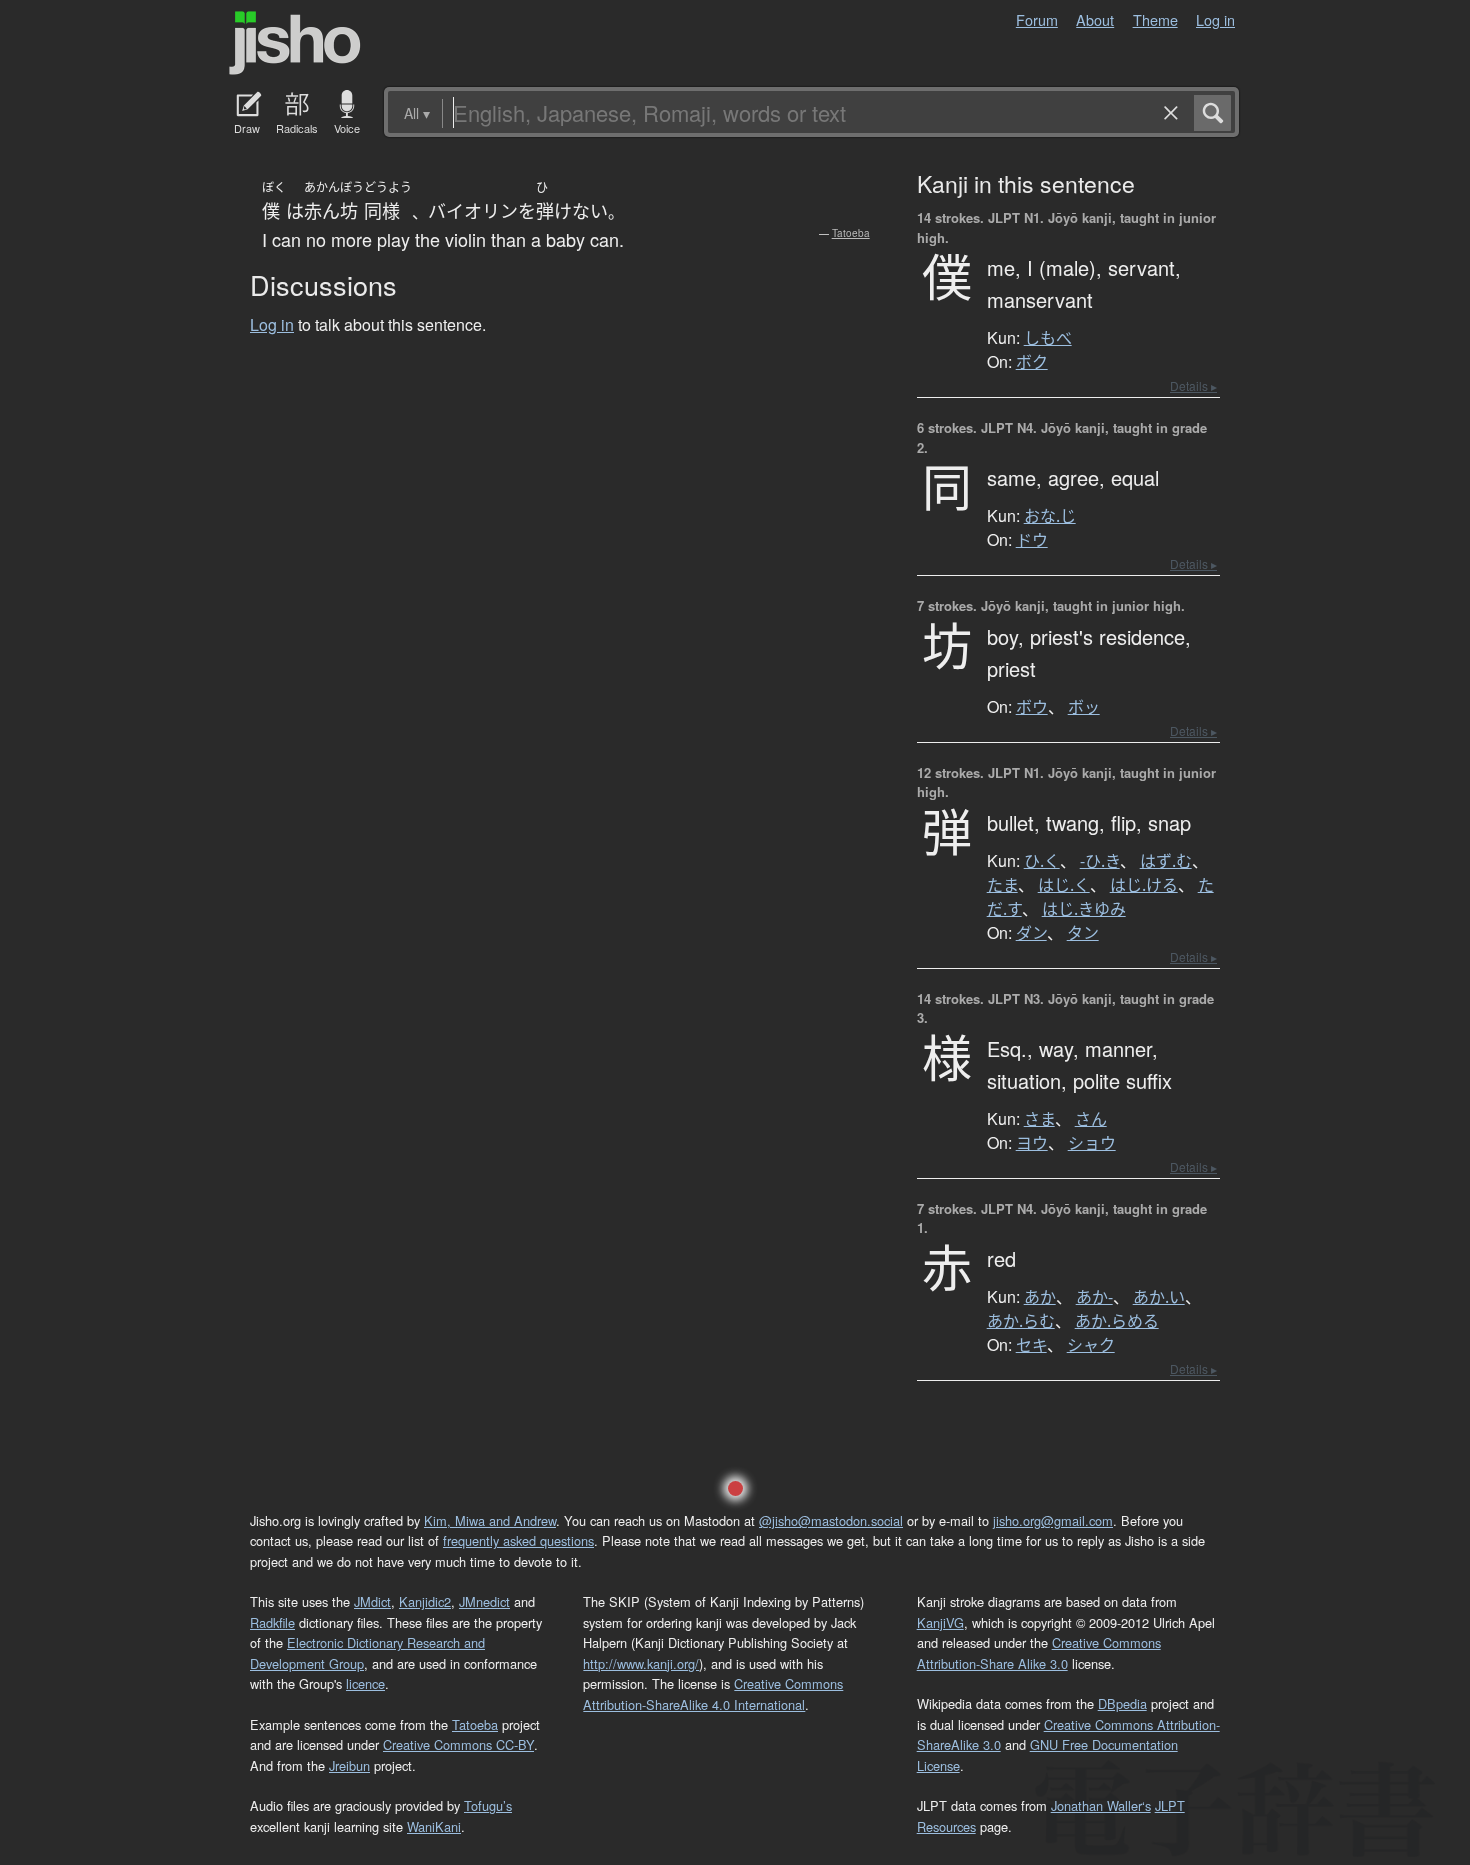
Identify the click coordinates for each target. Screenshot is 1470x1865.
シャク (1091, 1345)
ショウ (1092, 1143)
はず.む (1166, 861)
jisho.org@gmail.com (1053, 1520)
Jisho (295, 43)
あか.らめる (1117, 1321)
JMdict (372, 1601)
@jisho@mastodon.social (831, 1520)
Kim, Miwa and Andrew (490, 1520)
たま (1002, 885)
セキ (1031, 1345)
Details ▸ (1193, 385)
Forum (1037, 19)
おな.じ (1050, 516)
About (1095, 19)
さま (1039, 1119)
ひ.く (1042, 861)
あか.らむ (1021, 1321)
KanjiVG (940, 1622)
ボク (1032, 362)
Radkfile (272, 1622)
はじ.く (1064, 885)
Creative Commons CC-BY (458, 1744)
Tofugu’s (488, 1805)
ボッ (1084, 707)
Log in (1215, 19)
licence (365, 1683)
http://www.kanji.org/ (641, 1663)
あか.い (1159, 1297)
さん (1091, 1119)
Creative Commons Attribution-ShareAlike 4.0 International (713, 1693)
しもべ (1048, 338)
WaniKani (434, 1826)
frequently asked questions (518, 1540)
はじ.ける (1144, 885)
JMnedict (484, 1601)
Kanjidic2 (425, 1601)
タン (1083, 933)
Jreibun (349, 1765)
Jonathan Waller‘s (1101, 1805)
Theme (1155, 19)
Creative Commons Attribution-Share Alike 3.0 (1039, 1652)
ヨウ (1032, 1143)
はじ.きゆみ (1084, 909)
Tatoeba (851, 233)
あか (1040, 1297)
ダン (1031, 933)
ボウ (1032, 707)
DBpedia (1122, 1703)
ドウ (1032, 540)
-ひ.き (1100, 861)
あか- (1094, 1297)
